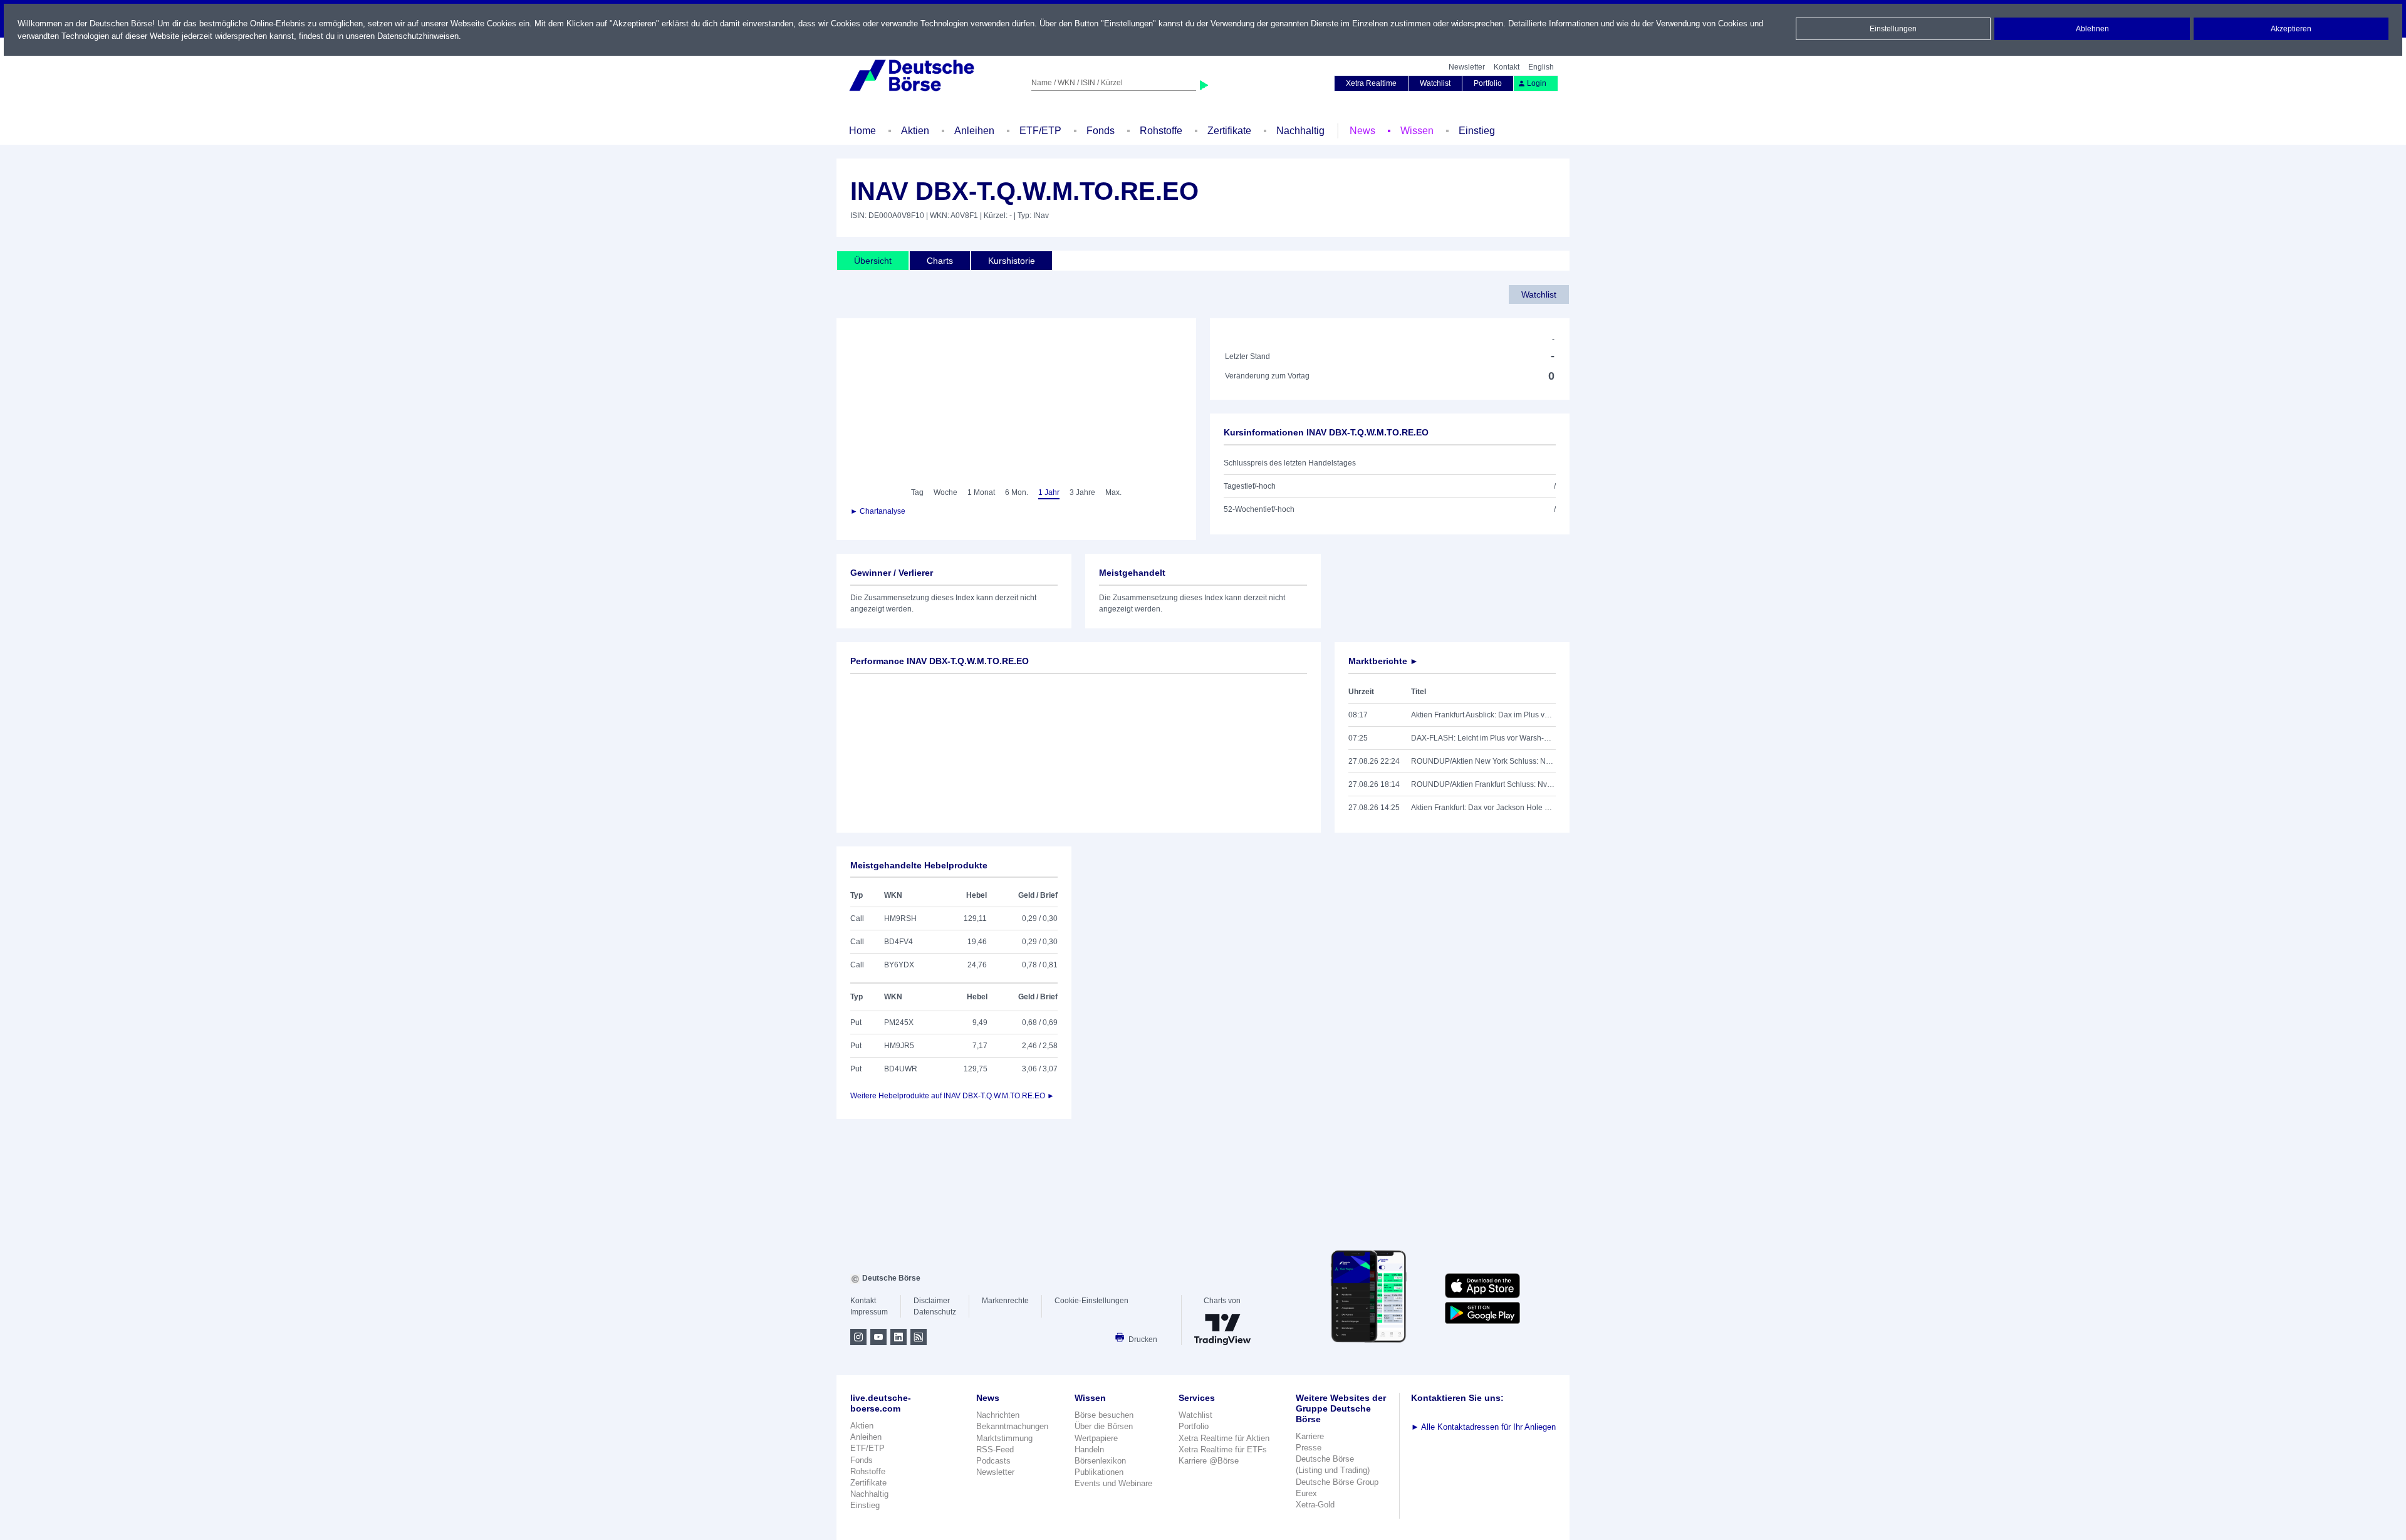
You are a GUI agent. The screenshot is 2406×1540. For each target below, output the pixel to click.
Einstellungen (1893, 29)
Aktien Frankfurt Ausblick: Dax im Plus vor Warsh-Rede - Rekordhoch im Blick (1483, 715)
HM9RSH (900, 918)
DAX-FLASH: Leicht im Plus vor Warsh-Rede (1483, 738)
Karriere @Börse (1209, 1461)
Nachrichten (998, 1415)
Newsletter (1467, 67)
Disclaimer (932, 1301)
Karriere (1310, 1436)
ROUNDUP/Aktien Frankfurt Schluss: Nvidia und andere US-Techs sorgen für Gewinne (1483, 784)
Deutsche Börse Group (1337, 1482)
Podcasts (993, 1461)
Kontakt (1507, 67)
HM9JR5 (899, 1046)
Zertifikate (1229, 131)
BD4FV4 (898, 942)
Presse (1309, 1448)
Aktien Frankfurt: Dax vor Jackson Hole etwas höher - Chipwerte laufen (1483, 808)
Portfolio (1488, 83)
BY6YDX (899, 965)
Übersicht (873, 261)
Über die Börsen (1104, 1426)
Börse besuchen (1104, 1415)
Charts (940, 261)
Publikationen (1099, 1472)
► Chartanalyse (878, 511)
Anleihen (974, 131)
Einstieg (1477, 131)
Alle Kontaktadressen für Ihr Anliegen (1483, 1427)
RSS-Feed (995, 1449)
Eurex (1306, 1493)
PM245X (899, 1022)
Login (1537, 83)
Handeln (1089, 1449)
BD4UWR (901, 1069)
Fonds (1101, 131)
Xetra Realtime (1371, 83)
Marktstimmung (1004, 1438)
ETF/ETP (1040, 131)
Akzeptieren (2291, 29)
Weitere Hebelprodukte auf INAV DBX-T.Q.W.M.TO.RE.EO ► (952, 1096)
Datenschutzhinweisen (418, 36)
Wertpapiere (1096, 1438)
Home (862, 131)
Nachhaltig (1300, 131)
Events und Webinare (1113, 1483)
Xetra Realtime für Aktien (1224, 1438)
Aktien (915, 131)
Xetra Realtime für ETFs (1223, 1449)
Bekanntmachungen (1012, 1426)
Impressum (869, 1312)
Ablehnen (2092, 29)
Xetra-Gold (1315, 1505)
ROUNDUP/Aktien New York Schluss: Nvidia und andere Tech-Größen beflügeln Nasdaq (1483, 761)
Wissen (1417, 131)
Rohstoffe (1161, 131)
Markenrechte (1005, 1301)
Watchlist (1435, 83)
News (1362, 131)
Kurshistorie (1012, 261)
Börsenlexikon (1100, 1461)
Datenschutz (935, 1312)
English (1541, 67)
